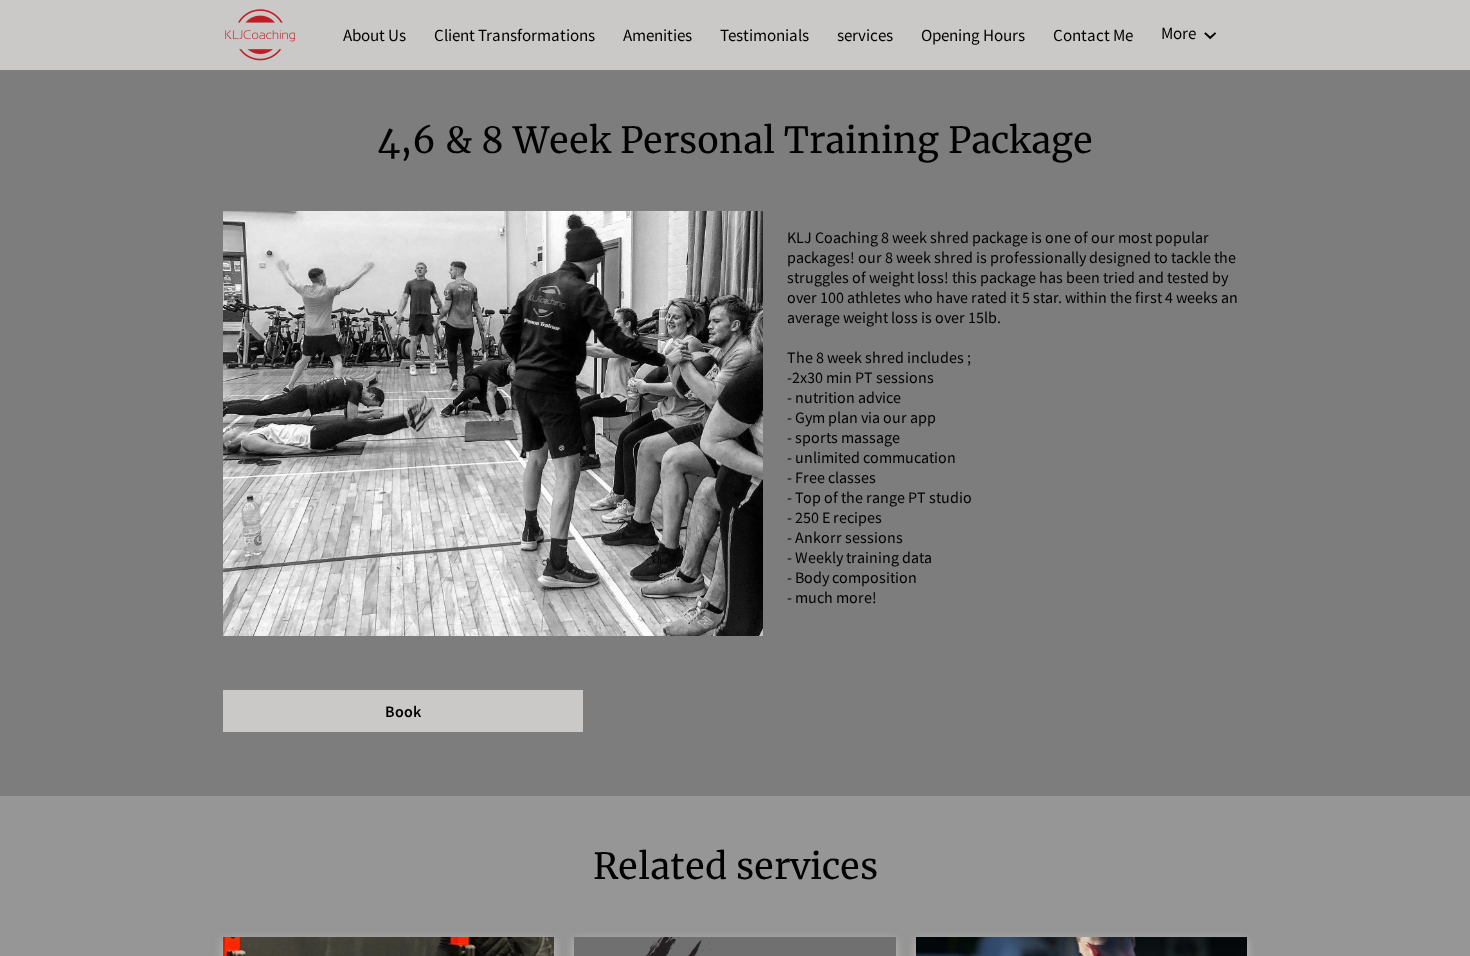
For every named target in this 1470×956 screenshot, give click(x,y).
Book (403, 711)
